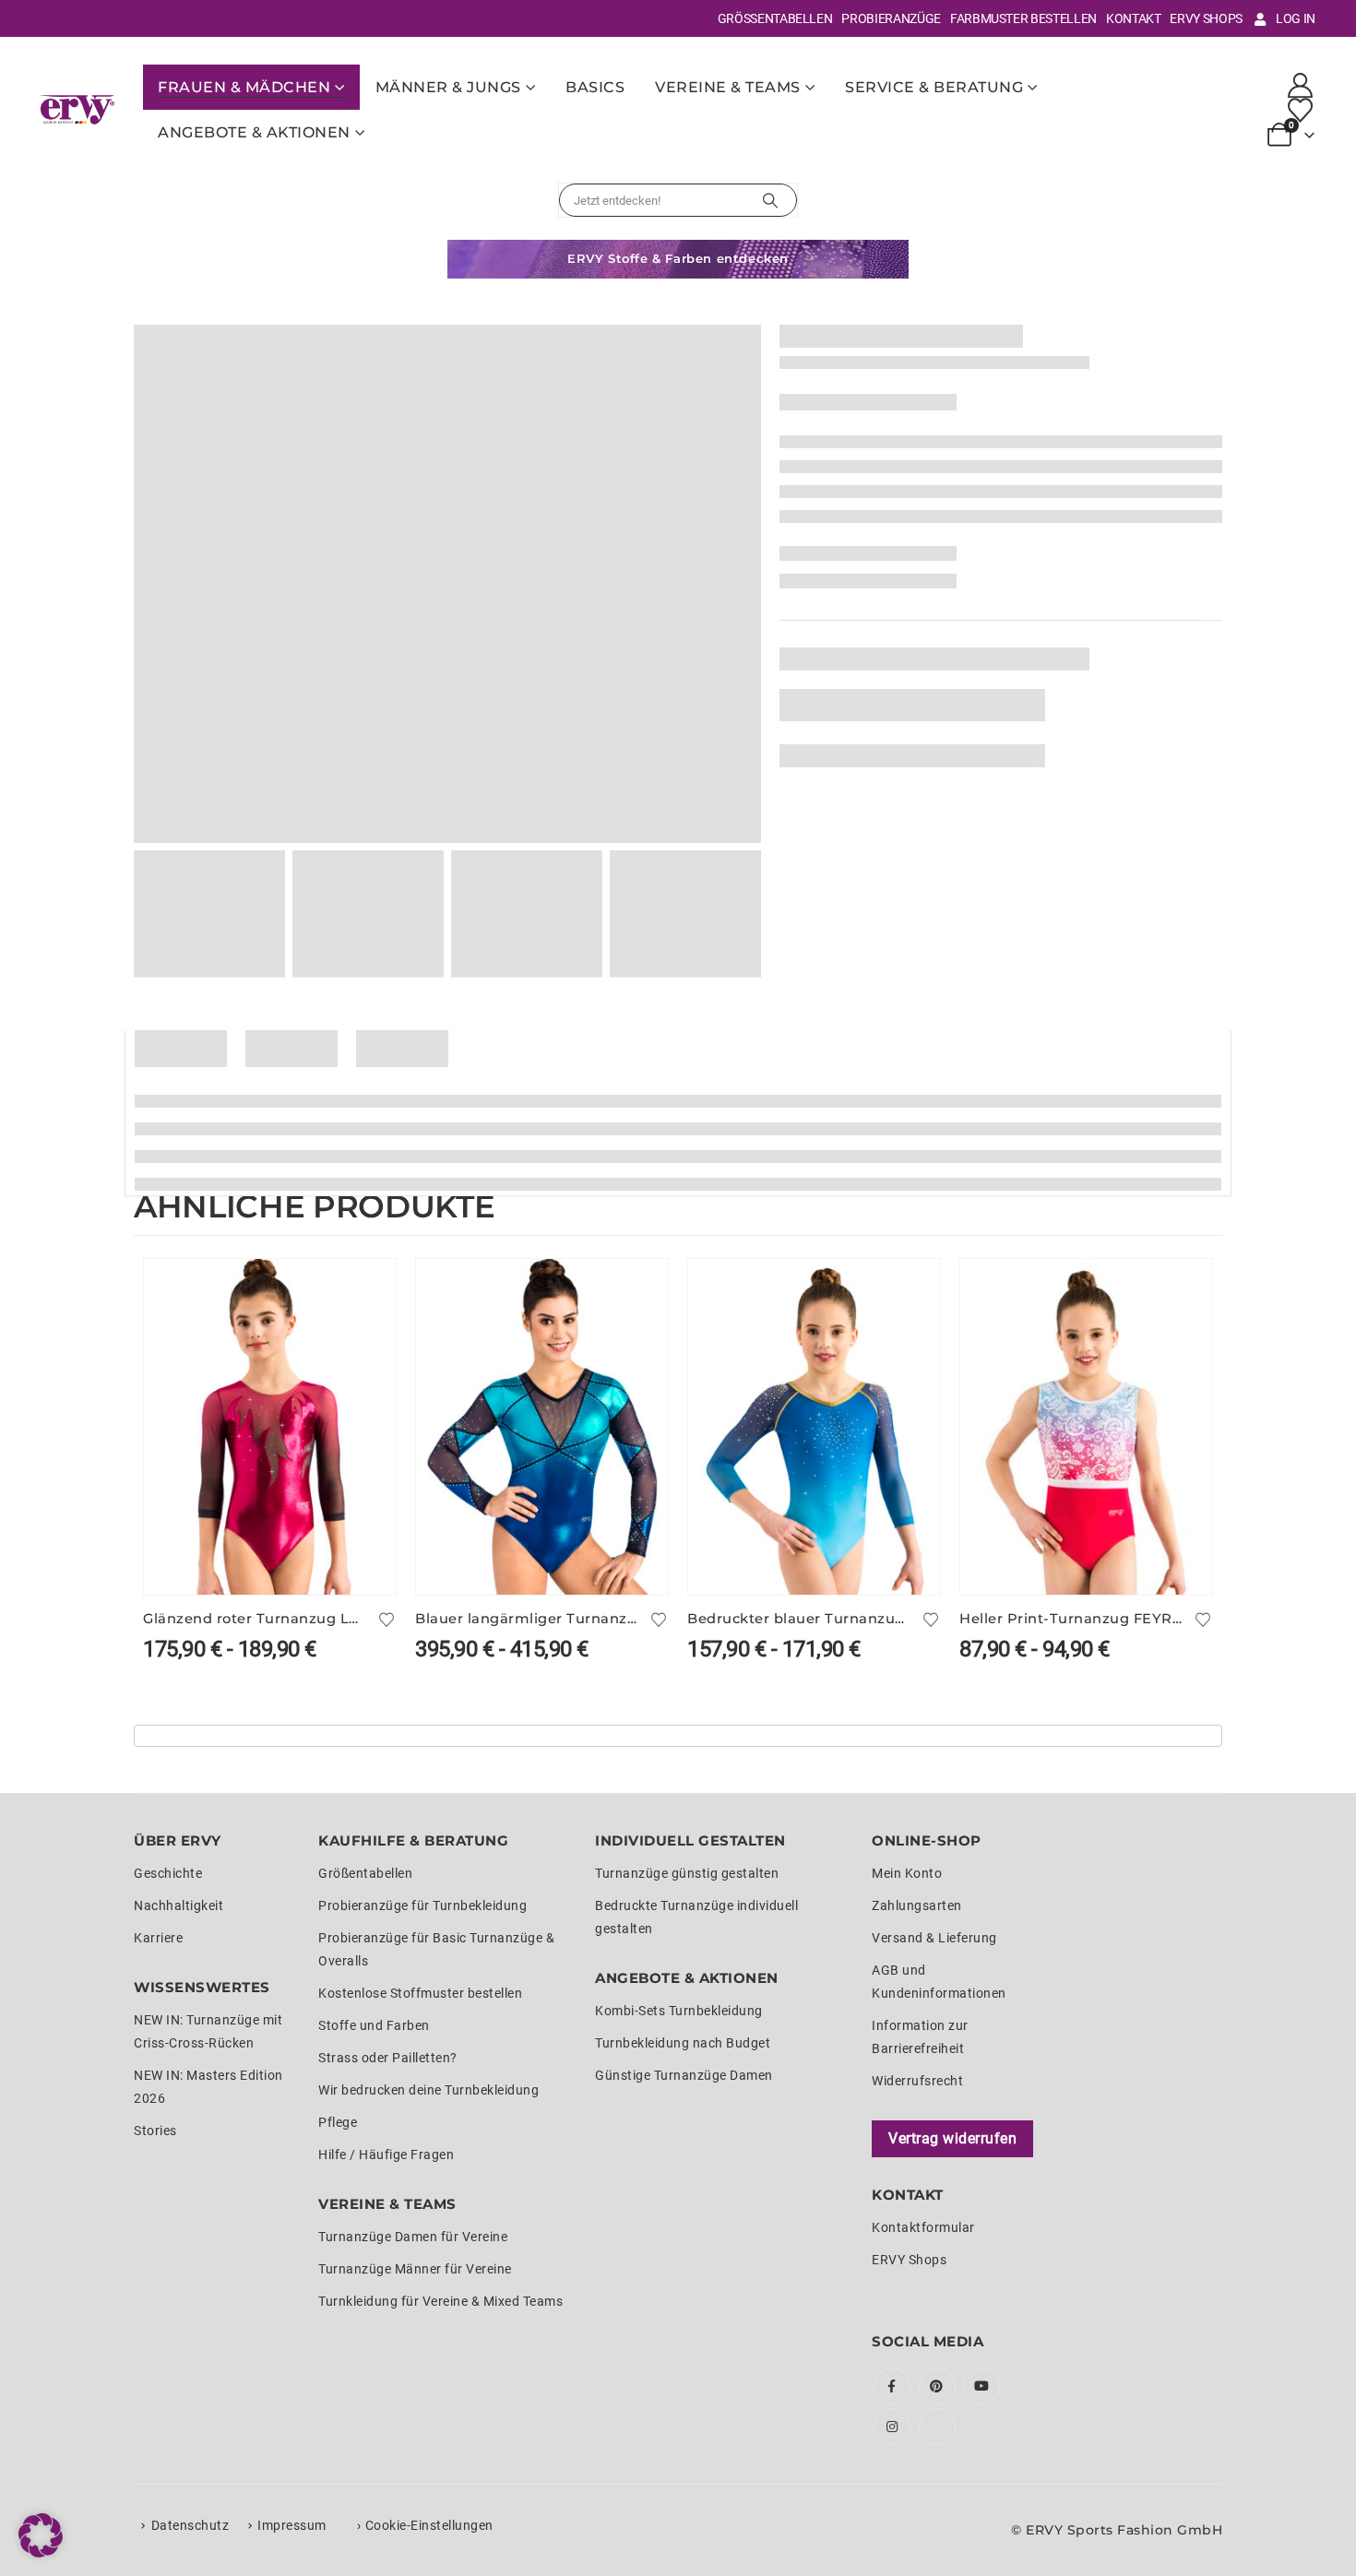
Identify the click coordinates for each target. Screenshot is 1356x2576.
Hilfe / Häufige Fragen (386, 2155)
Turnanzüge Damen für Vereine (413, 2237)
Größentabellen (775, 18)
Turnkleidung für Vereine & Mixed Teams (440, 2301)
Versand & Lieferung (934, 1938)
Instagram (892, 2427)
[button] (41, 2535)
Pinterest (937, 2386)
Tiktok (937, 2427)
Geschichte (168, 1873)
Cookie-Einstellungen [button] (429, 2525)
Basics (595, 87)
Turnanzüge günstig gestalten (687, 1873)
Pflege (338, 2122)
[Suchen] (770, 200)
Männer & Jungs (448, 87)
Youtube (981, 2386)
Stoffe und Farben (374, 2025)
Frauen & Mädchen (244, 87)
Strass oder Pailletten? (388, 2058)
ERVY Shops (1206, 18)
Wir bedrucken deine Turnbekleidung (428, 2090)
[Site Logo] (77, 109)
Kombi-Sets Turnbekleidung (679, 2011)
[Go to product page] (270, 1427)
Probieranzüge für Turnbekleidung (422, 1905)
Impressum (292, 2525)
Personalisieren (365, 1289)
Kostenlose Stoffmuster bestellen (420, 1993)
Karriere (158, 1938)
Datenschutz (190, 2525)
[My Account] (1301, 85)
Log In (1296, 18)
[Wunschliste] (1301, 110)
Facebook (892, 2386)
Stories (155, 2131)
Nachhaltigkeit (178, 1905)
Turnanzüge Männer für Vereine (415, 2269)
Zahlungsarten (917, 1905)
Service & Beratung (934, 87)
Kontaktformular (923, 2227)
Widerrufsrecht (917, 2081)
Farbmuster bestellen (1023, 18)
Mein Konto (907, 1873)
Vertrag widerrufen (952, 2138)
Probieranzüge (891, 18)
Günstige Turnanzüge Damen (684, 2075)
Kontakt (1134, 18)
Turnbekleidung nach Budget (683, 2043)
